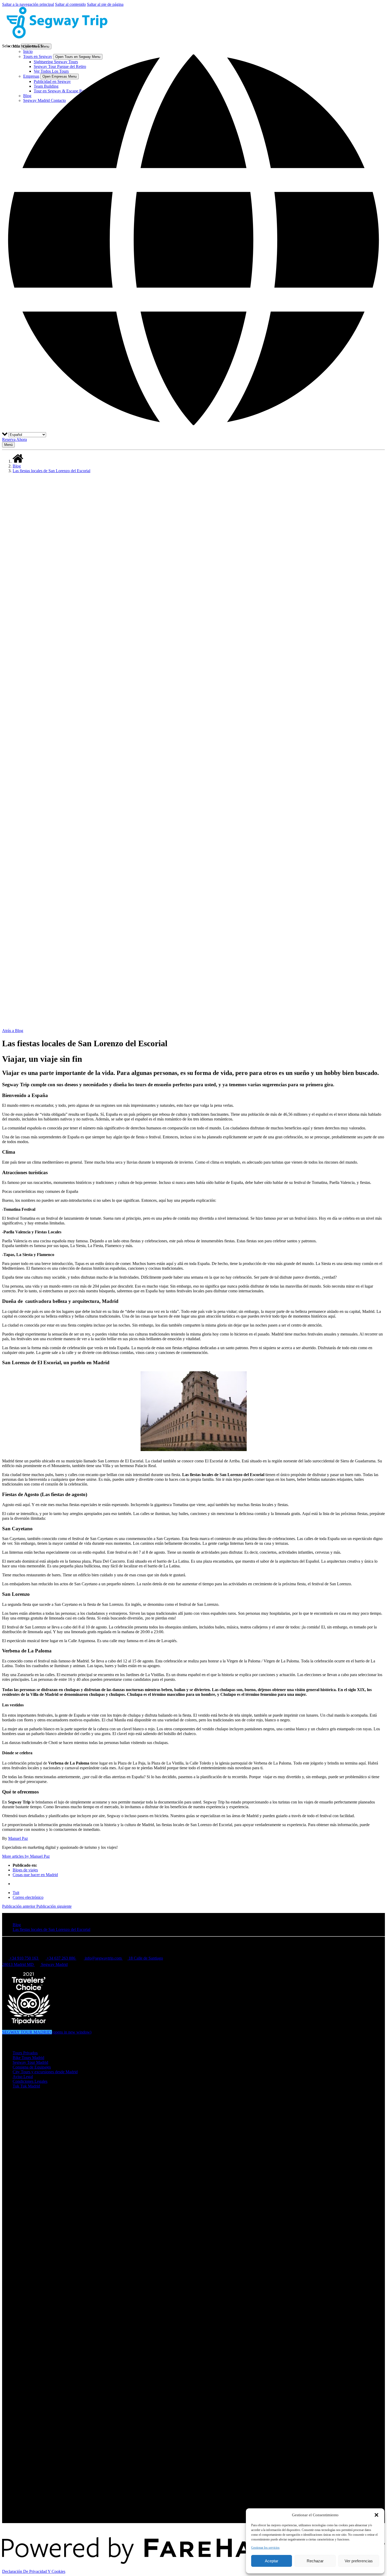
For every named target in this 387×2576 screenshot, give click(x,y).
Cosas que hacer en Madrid (35, 1875)
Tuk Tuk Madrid (26, 2086)
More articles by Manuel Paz (26, 1856)
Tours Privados (25, 2053)
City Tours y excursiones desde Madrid (45, 2072)
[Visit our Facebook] (16, 2097)
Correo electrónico (28, 1897)
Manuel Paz (18, 1838)
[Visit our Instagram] (16, 2112)
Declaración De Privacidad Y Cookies (34, 2571)
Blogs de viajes (25, 1870)
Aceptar (272, 2561)
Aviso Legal (23, 2077)
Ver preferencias (359, 2561)
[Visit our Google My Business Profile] (16, 2104)
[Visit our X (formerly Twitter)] (199, 2500)
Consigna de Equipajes (32, 2067)
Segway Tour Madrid (30, 2062)
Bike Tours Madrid (28, 2058)
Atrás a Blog (13, 1031)
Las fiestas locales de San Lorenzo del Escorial (51, 471)
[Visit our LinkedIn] (16, 2119)
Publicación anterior (19, 1906)
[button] (376, 2515)
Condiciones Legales (30, 2081)
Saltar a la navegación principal (28, 4)
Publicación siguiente (54, 1906)
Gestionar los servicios (265, 2548)
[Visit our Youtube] (15, 2507)
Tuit (16, 1893)
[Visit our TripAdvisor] (18, 2126)
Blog (17, 466)
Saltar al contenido (70, 4)
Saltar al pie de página (105, 4)
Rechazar (315, 2561)
